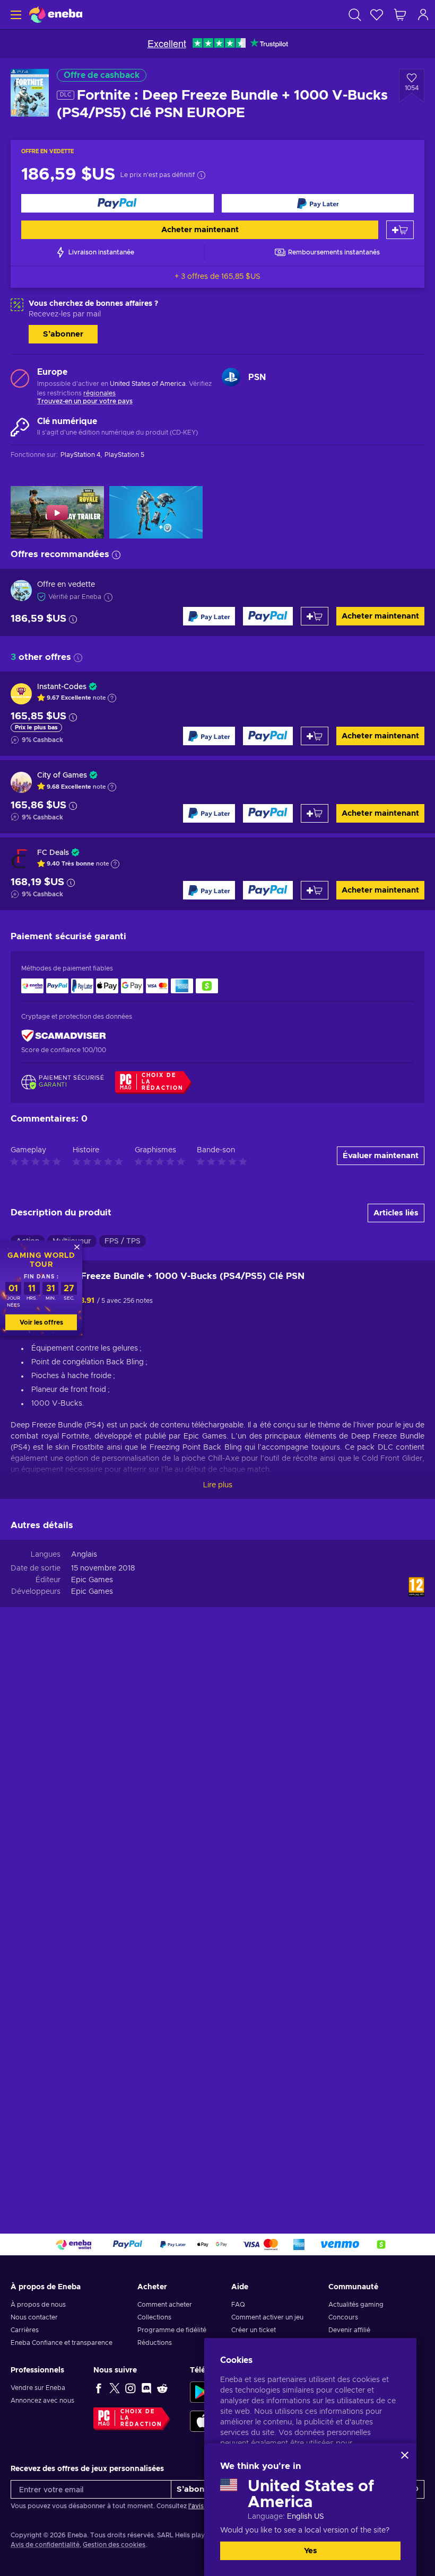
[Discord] (146, 2388)
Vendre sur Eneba (38, 2388)
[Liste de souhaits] (377, 15)
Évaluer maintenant (381, 1156)
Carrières (25, 2330)
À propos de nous (38, 2305)
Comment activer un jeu (267, 2317)
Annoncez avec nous (42, 2401)
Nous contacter (34, 2317)
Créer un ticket (254, 2330)
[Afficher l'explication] (112, 698)
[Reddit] (162, 2388)
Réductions (155, 2343)
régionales (99, 393)
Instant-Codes (62, 687)
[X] (115, 2388)
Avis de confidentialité (45, 2545)
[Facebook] (99, 2388)
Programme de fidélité (172, 2330)
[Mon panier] (400, 15)
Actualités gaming (356, 2305)
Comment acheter (165, 2305)
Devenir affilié (349, 2330)
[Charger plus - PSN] (231, 377)
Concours (343, 2317)
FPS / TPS (123, 1241)
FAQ (238, 2305)
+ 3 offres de (217, 277)
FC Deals (53, 853)
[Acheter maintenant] (118, 203)
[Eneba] (56, 15)
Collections (154, 2317)
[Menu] (15, 15)
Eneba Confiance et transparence (62, 2343)
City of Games (62, 775)
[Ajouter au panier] (400, 230)
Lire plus (218, 1485)
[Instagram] (130, 2388)
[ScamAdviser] (64, 1036)
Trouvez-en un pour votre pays (85, 401)
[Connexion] (423, 15)
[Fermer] (405, 2455)
